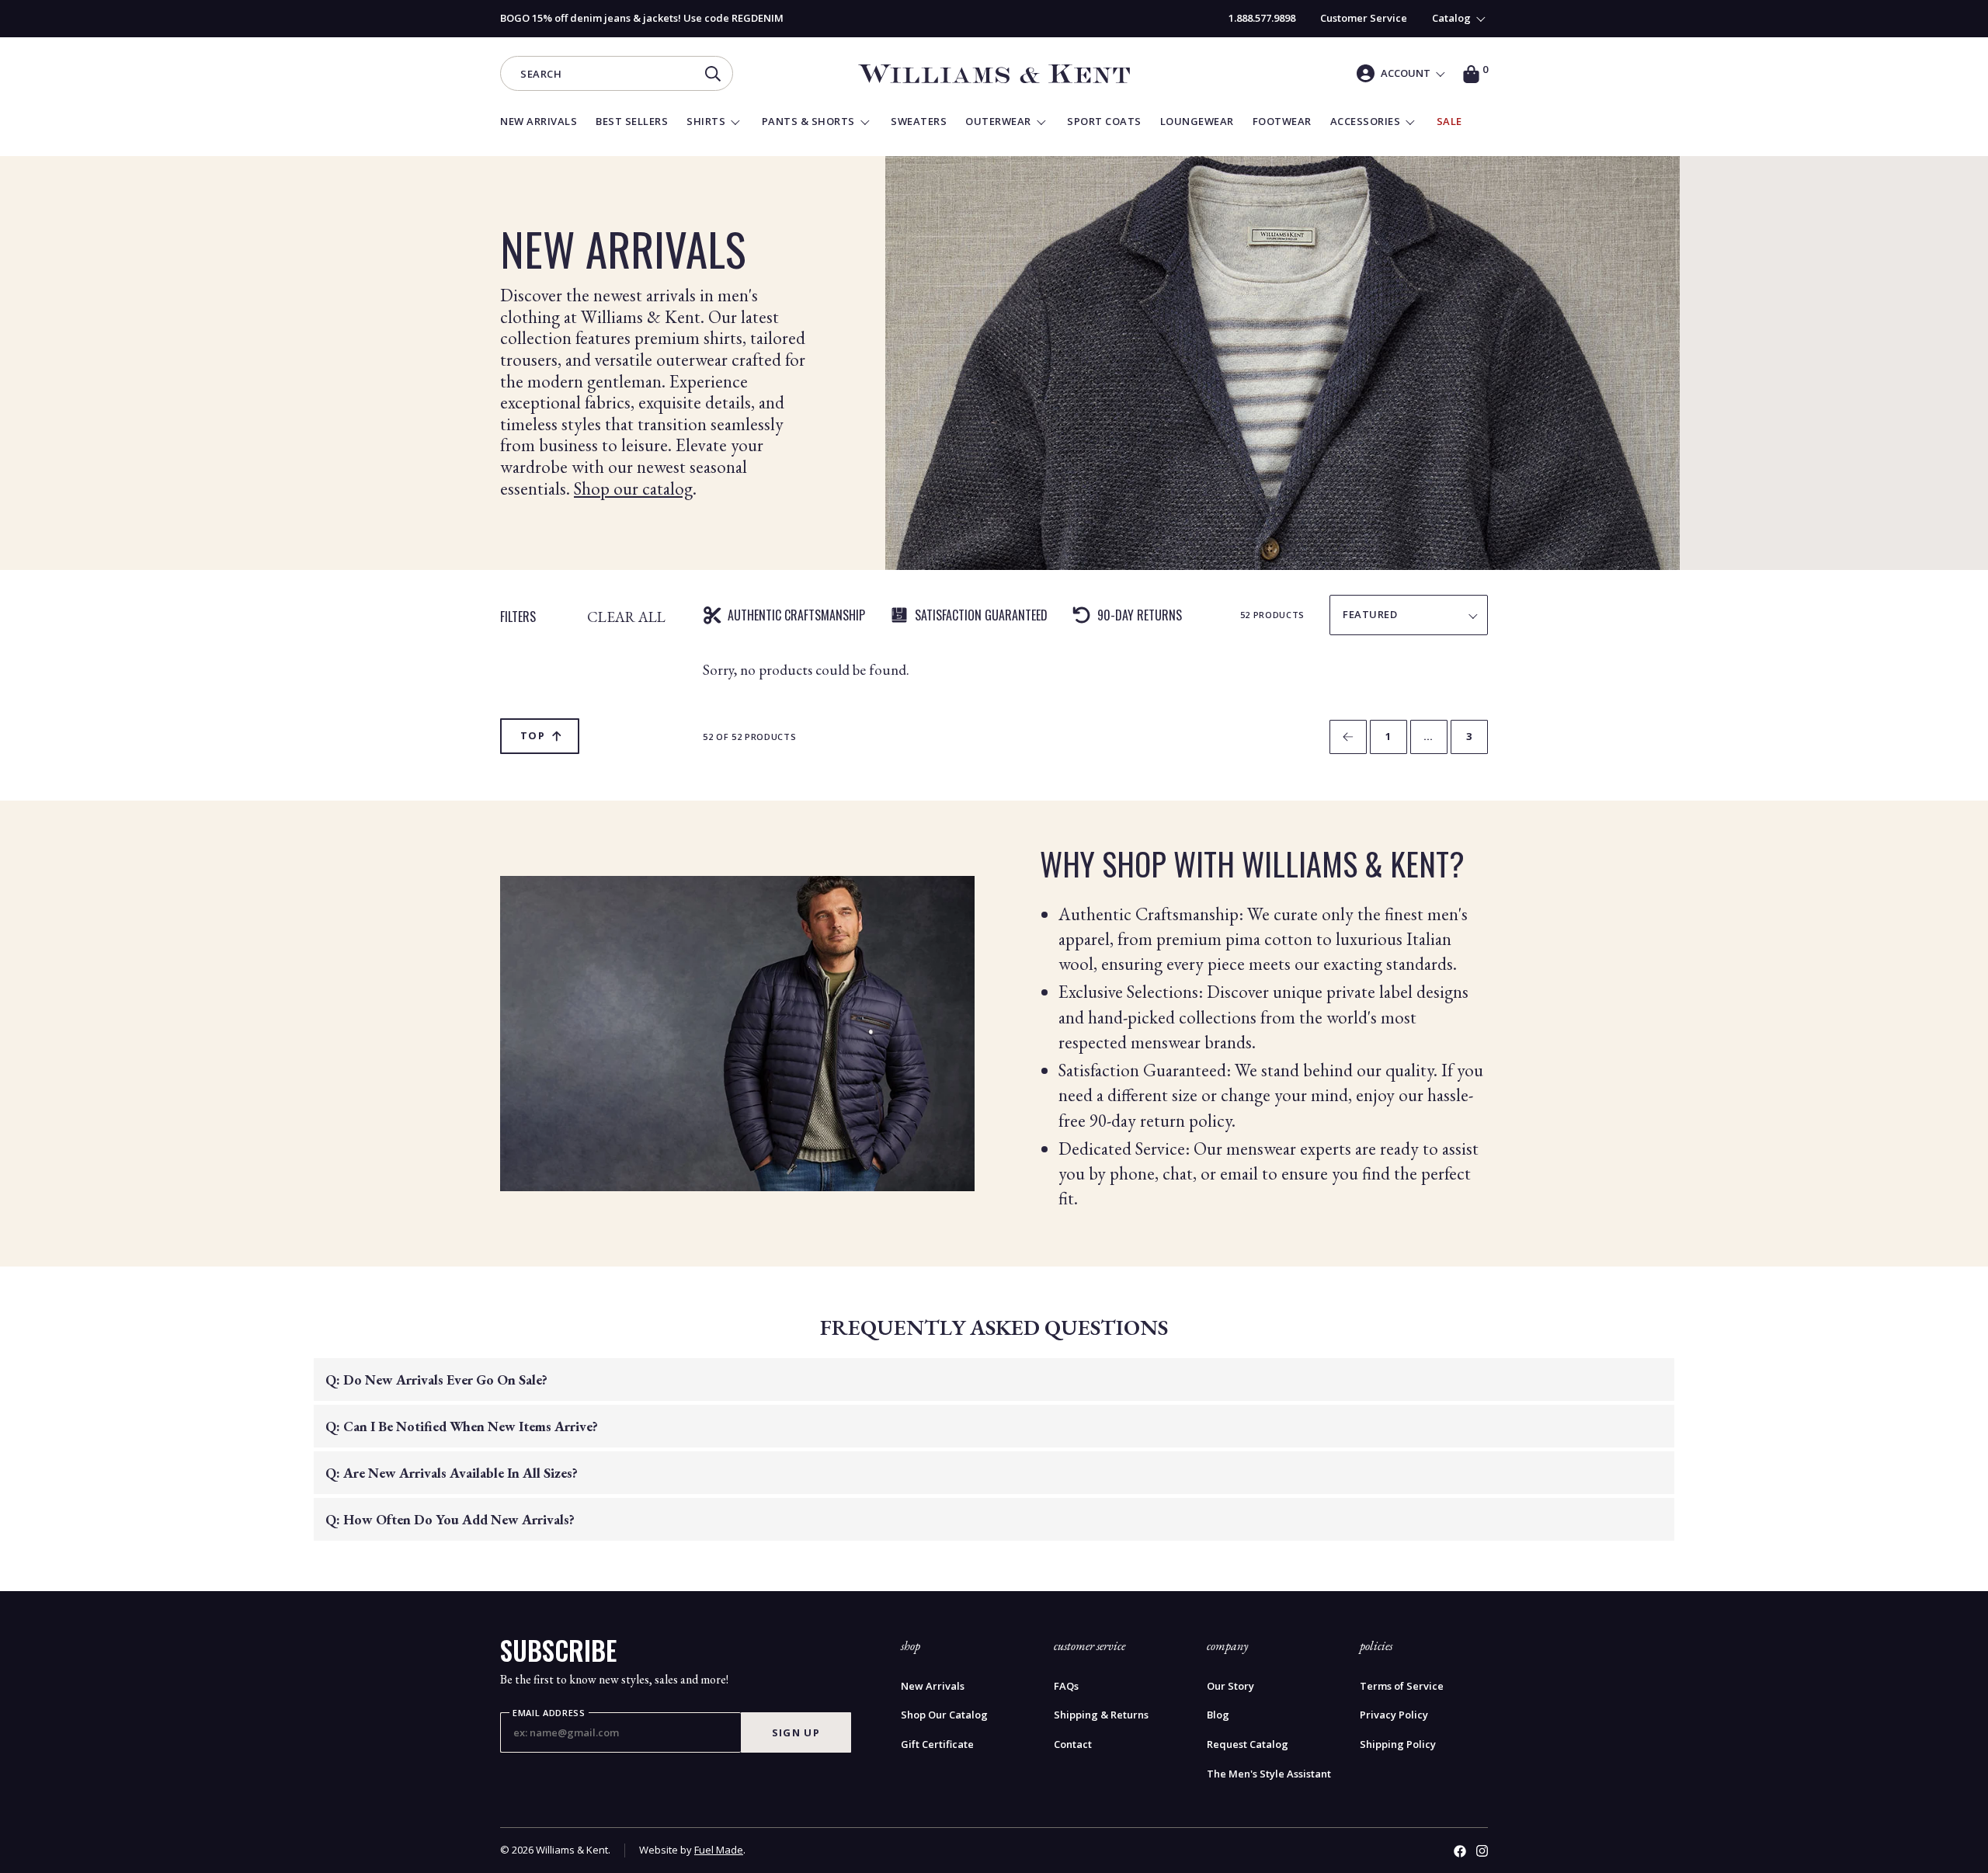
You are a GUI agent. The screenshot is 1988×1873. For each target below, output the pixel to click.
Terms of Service (1402, 1686)
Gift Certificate (937, 1744)
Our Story (1230, 1686)
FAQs (1066, 1686)
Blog (1218, 1715)
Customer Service (1364, 18)
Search (541, 75)
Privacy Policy (1394, 1715)
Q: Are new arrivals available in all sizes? (452, 1473)
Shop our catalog (633, 488)
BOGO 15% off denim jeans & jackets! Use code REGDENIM (642, 18)
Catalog (1451, 18)
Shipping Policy (1398, 1744)
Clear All (626, 616)
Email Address (549, 1713)
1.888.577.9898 (1262, 18)
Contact (1073, 1744)
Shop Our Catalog (944, 1715)
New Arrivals (933, 1686)
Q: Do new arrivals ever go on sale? (436, 1380)
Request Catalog (1248, 1744)
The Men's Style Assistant (1269, 1774)
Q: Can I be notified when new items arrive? (462, 1426)
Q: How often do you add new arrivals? (450, 1519)
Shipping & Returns (1101, 1715)
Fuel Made (719, 1850)
